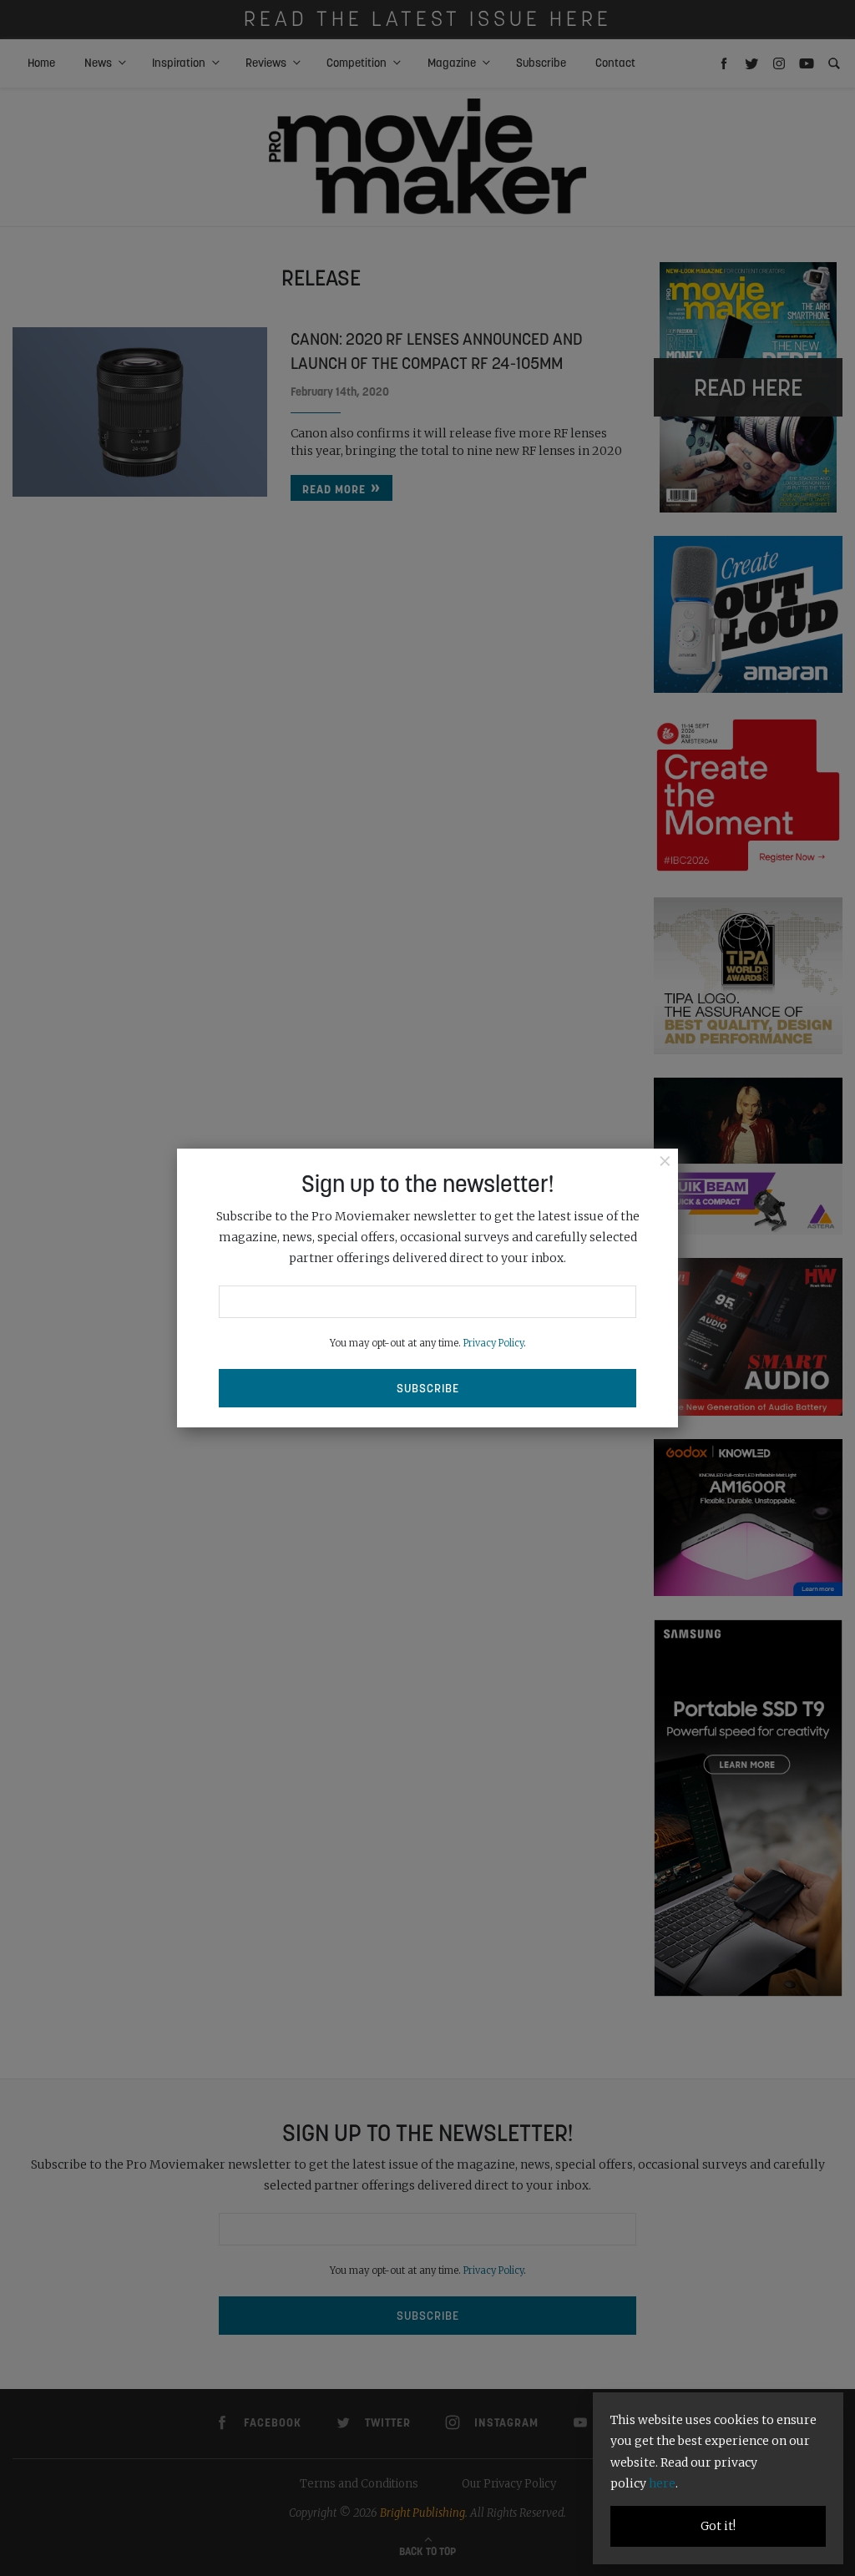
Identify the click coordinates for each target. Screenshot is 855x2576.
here (662, 2483)
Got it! (718, 2526)
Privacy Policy (493, 1343)
